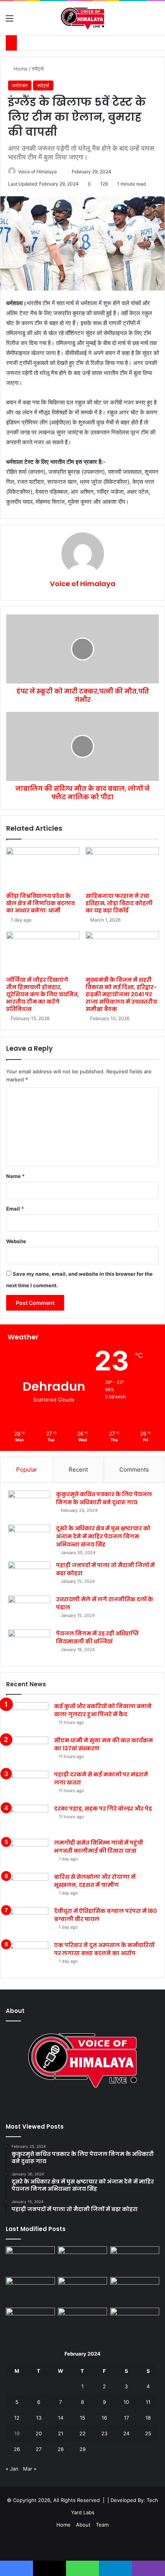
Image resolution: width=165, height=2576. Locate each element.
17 (126, 2418)
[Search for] (155, 21)
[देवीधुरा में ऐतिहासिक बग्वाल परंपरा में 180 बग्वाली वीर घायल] (27, 1921)
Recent (78, 1470)
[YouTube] (82, 2106)
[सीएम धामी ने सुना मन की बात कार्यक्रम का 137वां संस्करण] (27, 1751)
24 (126, 2433)
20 (39, 2433)
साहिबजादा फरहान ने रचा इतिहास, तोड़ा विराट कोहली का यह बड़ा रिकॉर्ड (119, 903)
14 (61, 2418)
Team (102, 2525)
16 (104, 2418)
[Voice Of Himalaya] (83, 18)
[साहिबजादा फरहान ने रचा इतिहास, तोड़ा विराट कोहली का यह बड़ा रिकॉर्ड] (122, 868)
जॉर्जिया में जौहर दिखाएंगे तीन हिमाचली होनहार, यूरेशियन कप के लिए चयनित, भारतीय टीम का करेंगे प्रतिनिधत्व (43, 994)
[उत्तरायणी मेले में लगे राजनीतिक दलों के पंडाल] (29, 1610)
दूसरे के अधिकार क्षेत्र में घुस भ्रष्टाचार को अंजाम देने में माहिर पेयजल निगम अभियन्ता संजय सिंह (103, 1536)
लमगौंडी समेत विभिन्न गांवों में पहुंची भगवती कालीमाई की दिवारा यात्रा (99, 1847)
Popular (27, 1470)
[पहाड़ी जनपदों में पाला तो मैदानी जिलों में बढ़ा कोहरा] (29, 1576)
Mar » (30, 2469)
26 (17, 2449)
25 (148, 2433)
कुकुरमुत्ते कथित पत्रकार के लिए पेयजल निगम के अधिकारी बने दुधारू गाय (104, 1498)
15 (82, 2418)
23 (104, 2433)
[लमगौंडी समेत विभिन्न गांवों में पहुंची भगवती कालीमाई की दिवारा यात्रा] (27, 1853)
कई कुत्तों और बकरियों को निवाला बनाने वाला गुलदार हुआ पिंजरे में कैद (103, 1710)
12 (17, 2418)
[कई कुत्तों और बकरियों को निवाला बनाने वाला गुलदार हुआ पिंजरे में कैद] (27, 1717)
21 (61, 2433)
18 (148, 2418)
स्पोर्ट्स (38, 69)
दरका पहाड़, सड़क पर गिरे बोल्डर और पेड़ (103, 1809)
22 (82, 2433)
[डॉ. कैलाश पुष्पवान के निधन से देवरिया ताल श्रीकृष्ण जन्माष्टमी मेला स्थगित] (30, 2260)
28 (61, 2449)
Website (16, 1241)
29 (82, 2449)
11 (148, 2402)
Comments (134, 1470)
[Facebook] (73, 2106)
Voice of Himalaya (37, 172)
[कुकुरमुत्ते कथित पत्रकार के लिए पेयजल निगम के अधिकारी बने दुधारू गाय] (29, 1505)
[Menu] (10, 21)
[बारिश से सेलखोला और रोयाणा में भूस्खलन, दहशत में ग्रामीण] (27, 1887)
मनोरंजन (20, 85)
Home (20, 69)
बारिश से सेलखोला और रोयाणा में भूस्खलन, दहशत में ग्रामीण (95, 1881)
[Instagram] (92, 2106)
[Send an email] (60, 172)
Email (15, 1209)
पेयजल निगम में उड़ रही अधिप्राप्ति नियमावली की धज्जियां (97, 1637)
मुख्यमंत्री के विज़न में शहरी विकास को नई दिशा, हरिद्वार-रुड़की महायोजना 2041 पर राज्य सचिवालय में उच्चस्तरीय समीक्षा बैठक (121, 994)
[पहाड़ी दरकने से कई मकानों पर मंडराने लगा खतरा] (27, 1785)
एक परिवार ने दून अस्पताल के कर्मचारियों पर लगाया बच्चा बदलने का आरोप (104, 1949)
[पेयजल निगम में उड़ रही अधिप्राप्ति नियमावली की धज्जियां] (29, 1644)
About (83, 2525)
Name (15, 1176)
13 (39, 2418)
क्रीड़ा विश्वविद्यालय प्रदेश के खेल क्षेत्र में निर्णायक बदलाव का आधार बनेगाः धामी (40, 903)
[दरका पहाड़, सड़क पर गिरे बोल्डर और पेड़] (27, 1819)
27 (39, 2449)
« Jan (12, 2469)
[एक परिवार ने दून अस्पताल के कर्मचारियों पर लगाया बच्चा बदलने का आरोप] (27, 1956)
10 (126, 2402)
